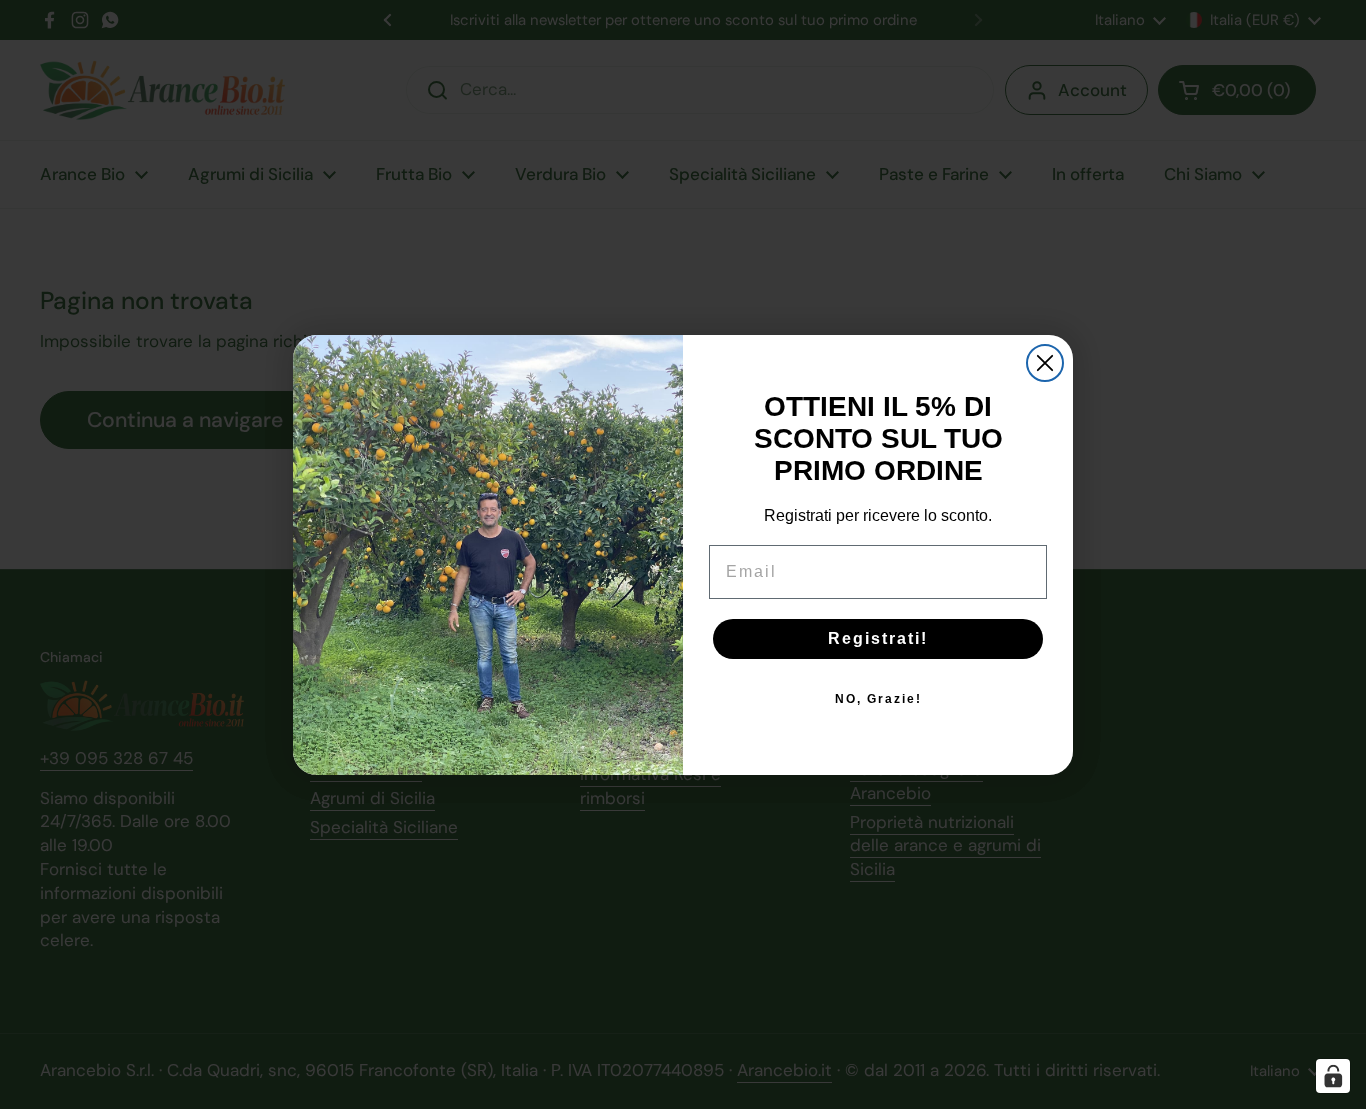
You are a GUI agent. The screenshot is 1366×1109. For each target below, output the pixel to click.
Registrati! (878, 638)
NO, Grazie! (878, 699)
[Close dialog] (1045, 363)
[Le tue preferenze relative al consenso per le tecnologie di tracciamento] (1333, 1076)
